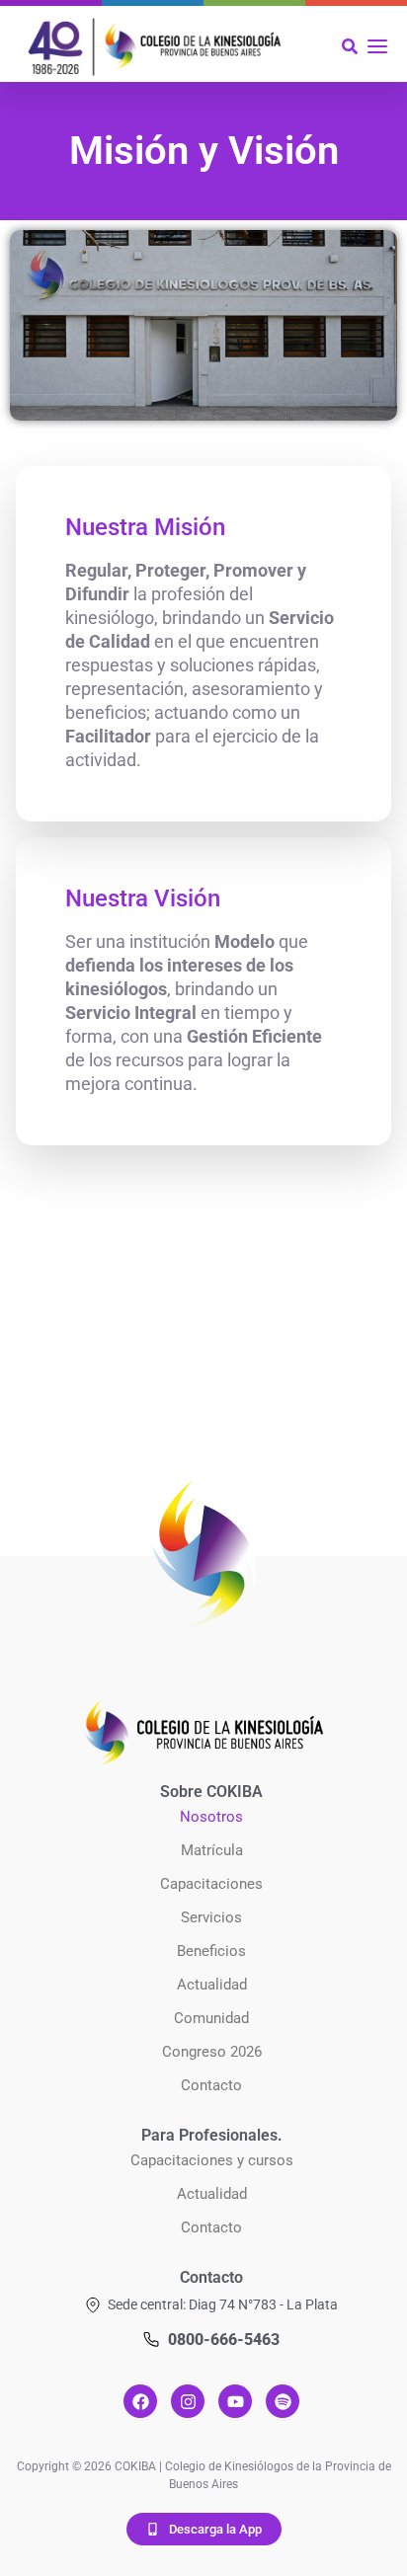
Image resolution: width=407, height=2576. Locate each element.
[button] (212, 2305)
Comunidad (211, 2018)
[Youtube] (235, 2401)
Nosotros (211, 1817)
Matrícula (212, 1850)
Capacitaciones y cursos (212, 2160)
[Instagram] (188, 2401)
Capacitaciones (211, 1884)
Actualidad (212, 1985)
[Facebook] (140, 2401)
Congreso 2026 (212, 2052)
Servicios (211, 1917)
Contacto (211, 2085)
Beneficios (211, 1951)
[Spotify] (283, 2401)
